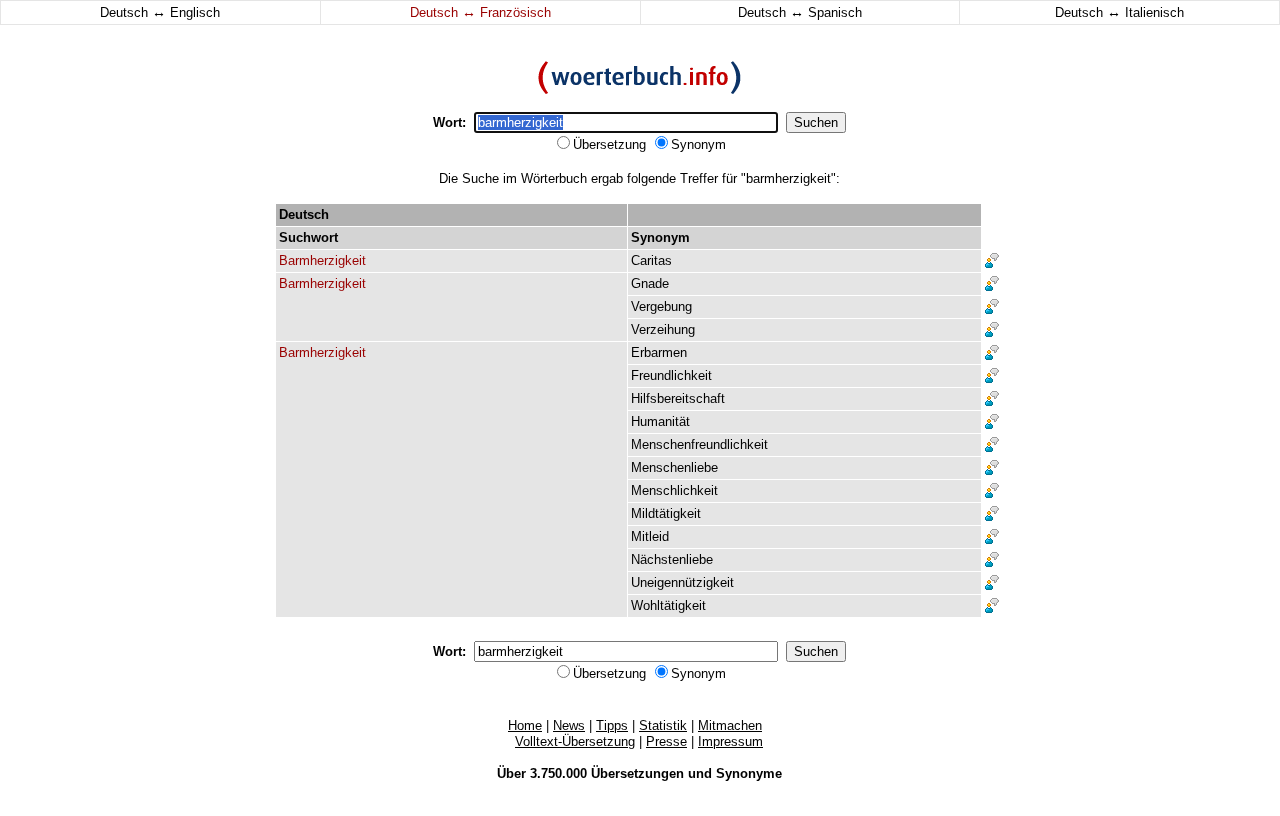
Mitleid (650, 536)
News (569, 725)
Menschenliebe (674, 467)
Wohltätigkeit (668, 605)
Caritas (651, 260)
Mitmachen (730, 725)
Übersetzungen (637, 773)
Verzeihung (663, 329)
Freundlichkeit (671, 375)
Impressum (730, 741)
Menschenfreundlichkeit (699, 444)
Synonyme (749, 773)
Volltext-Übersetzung (575, 741)
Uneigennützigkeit (682, 582)
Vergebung (661, 306)
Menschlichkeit (674, 490)
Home (525, 725)
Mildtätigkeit (666, 513)
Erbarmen (659, 352)
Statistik (663, 725)
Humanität (660, 421)
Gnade (650, 283)
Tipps (612, 725)
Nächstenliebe (672, 559)
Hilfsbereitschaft (678, 398)
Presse (666, 741)
